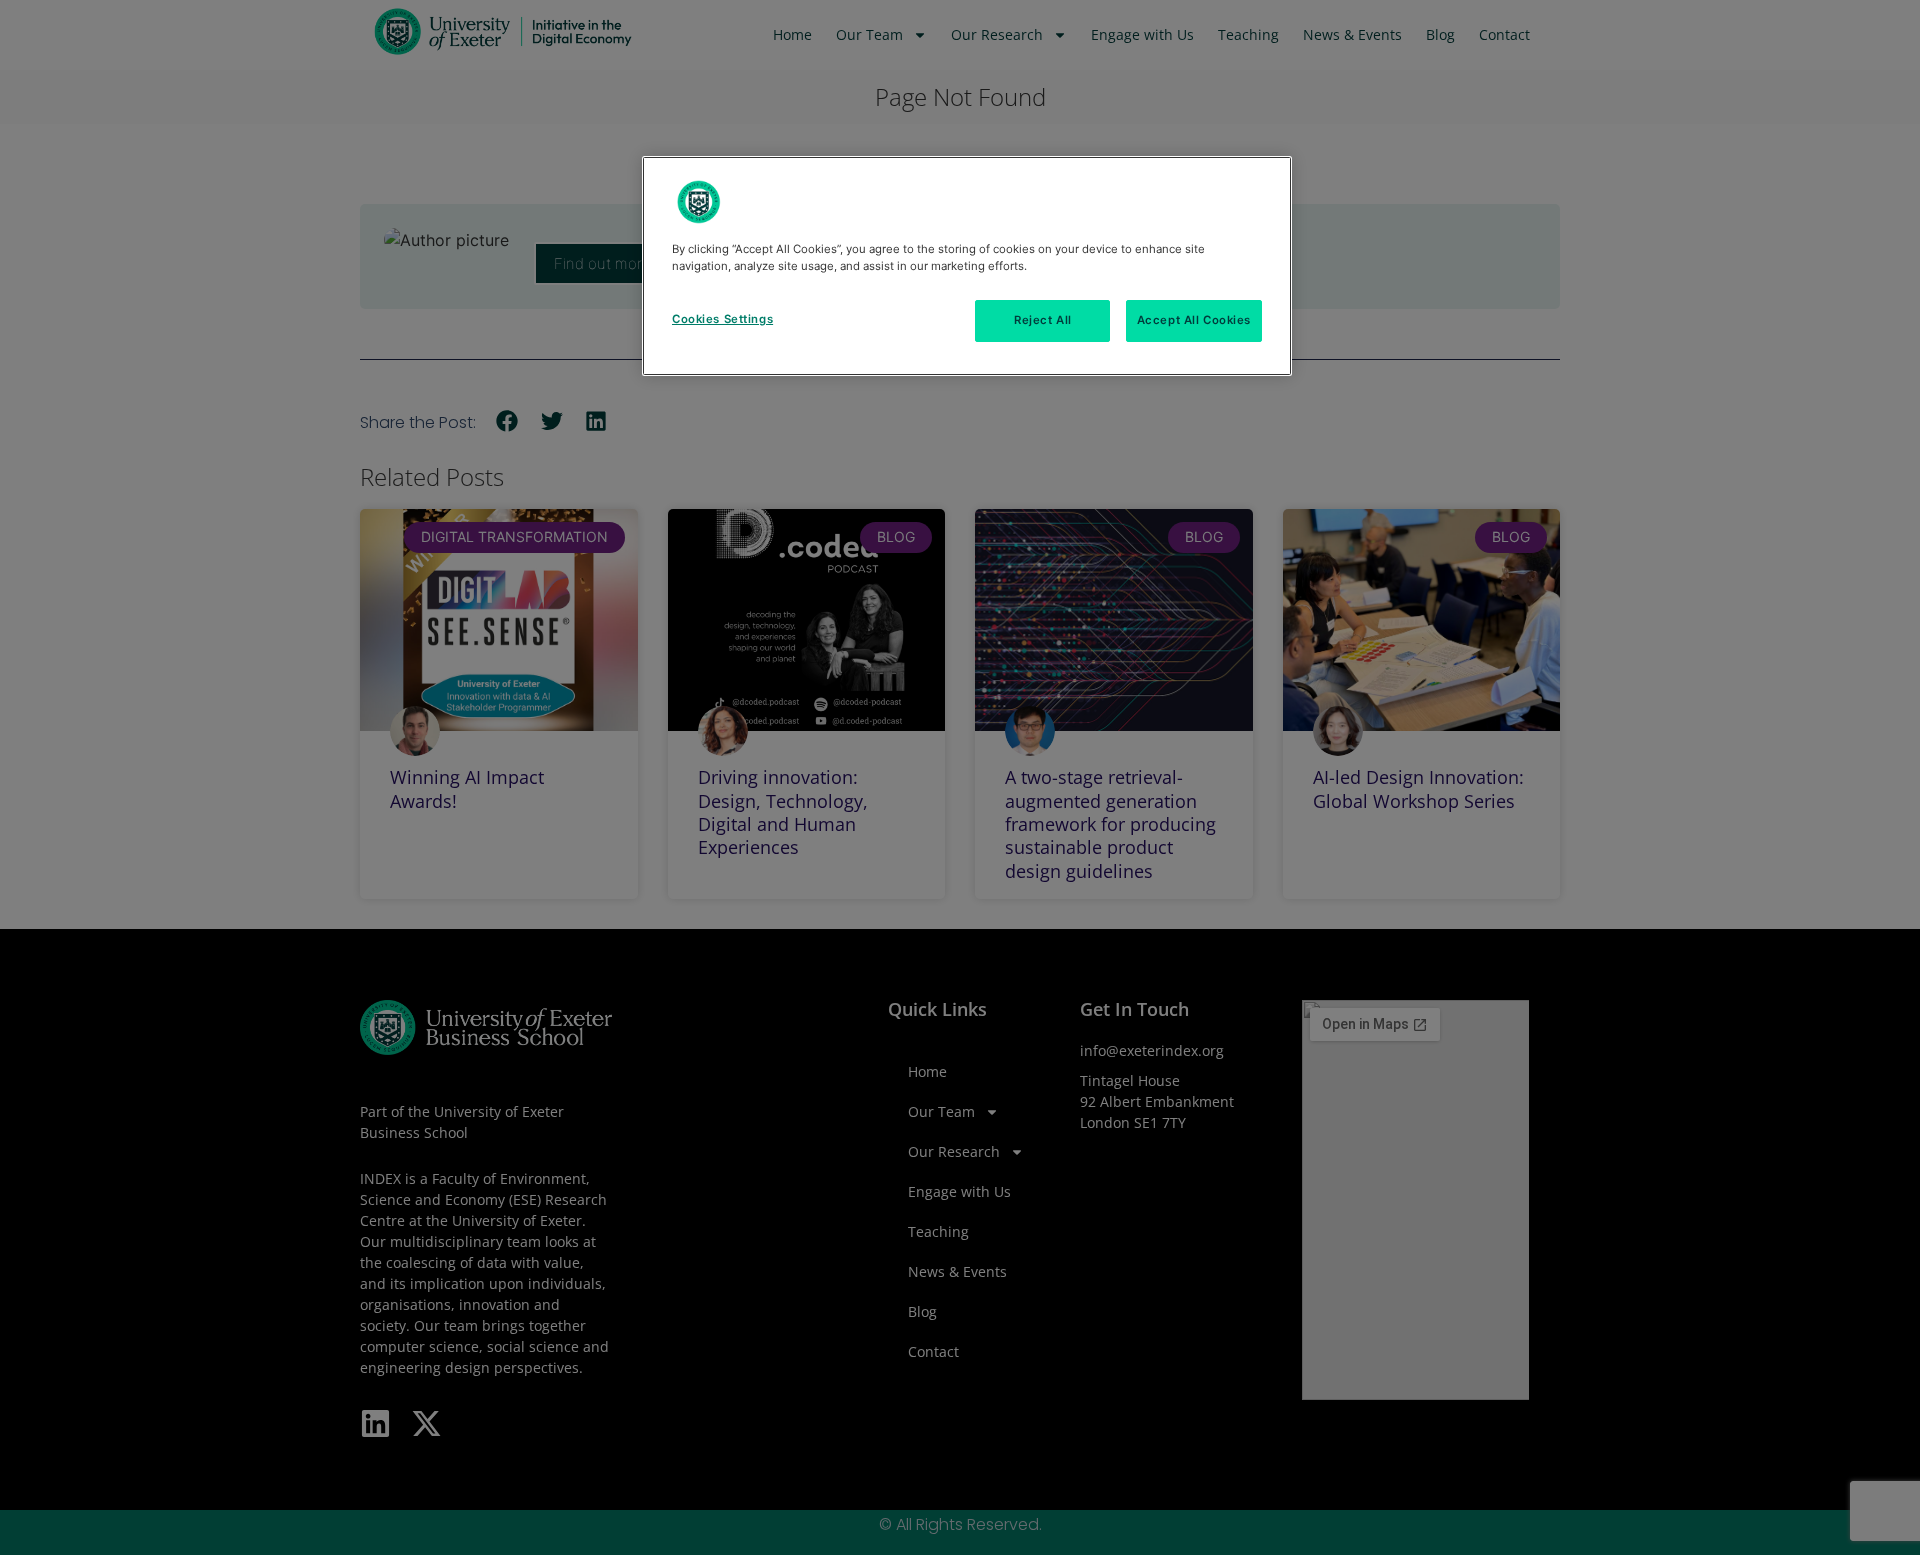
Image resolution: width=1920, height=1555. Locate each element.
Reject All (1043, 320)
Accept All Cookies (1194, 320)
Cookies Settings (722, 319)
